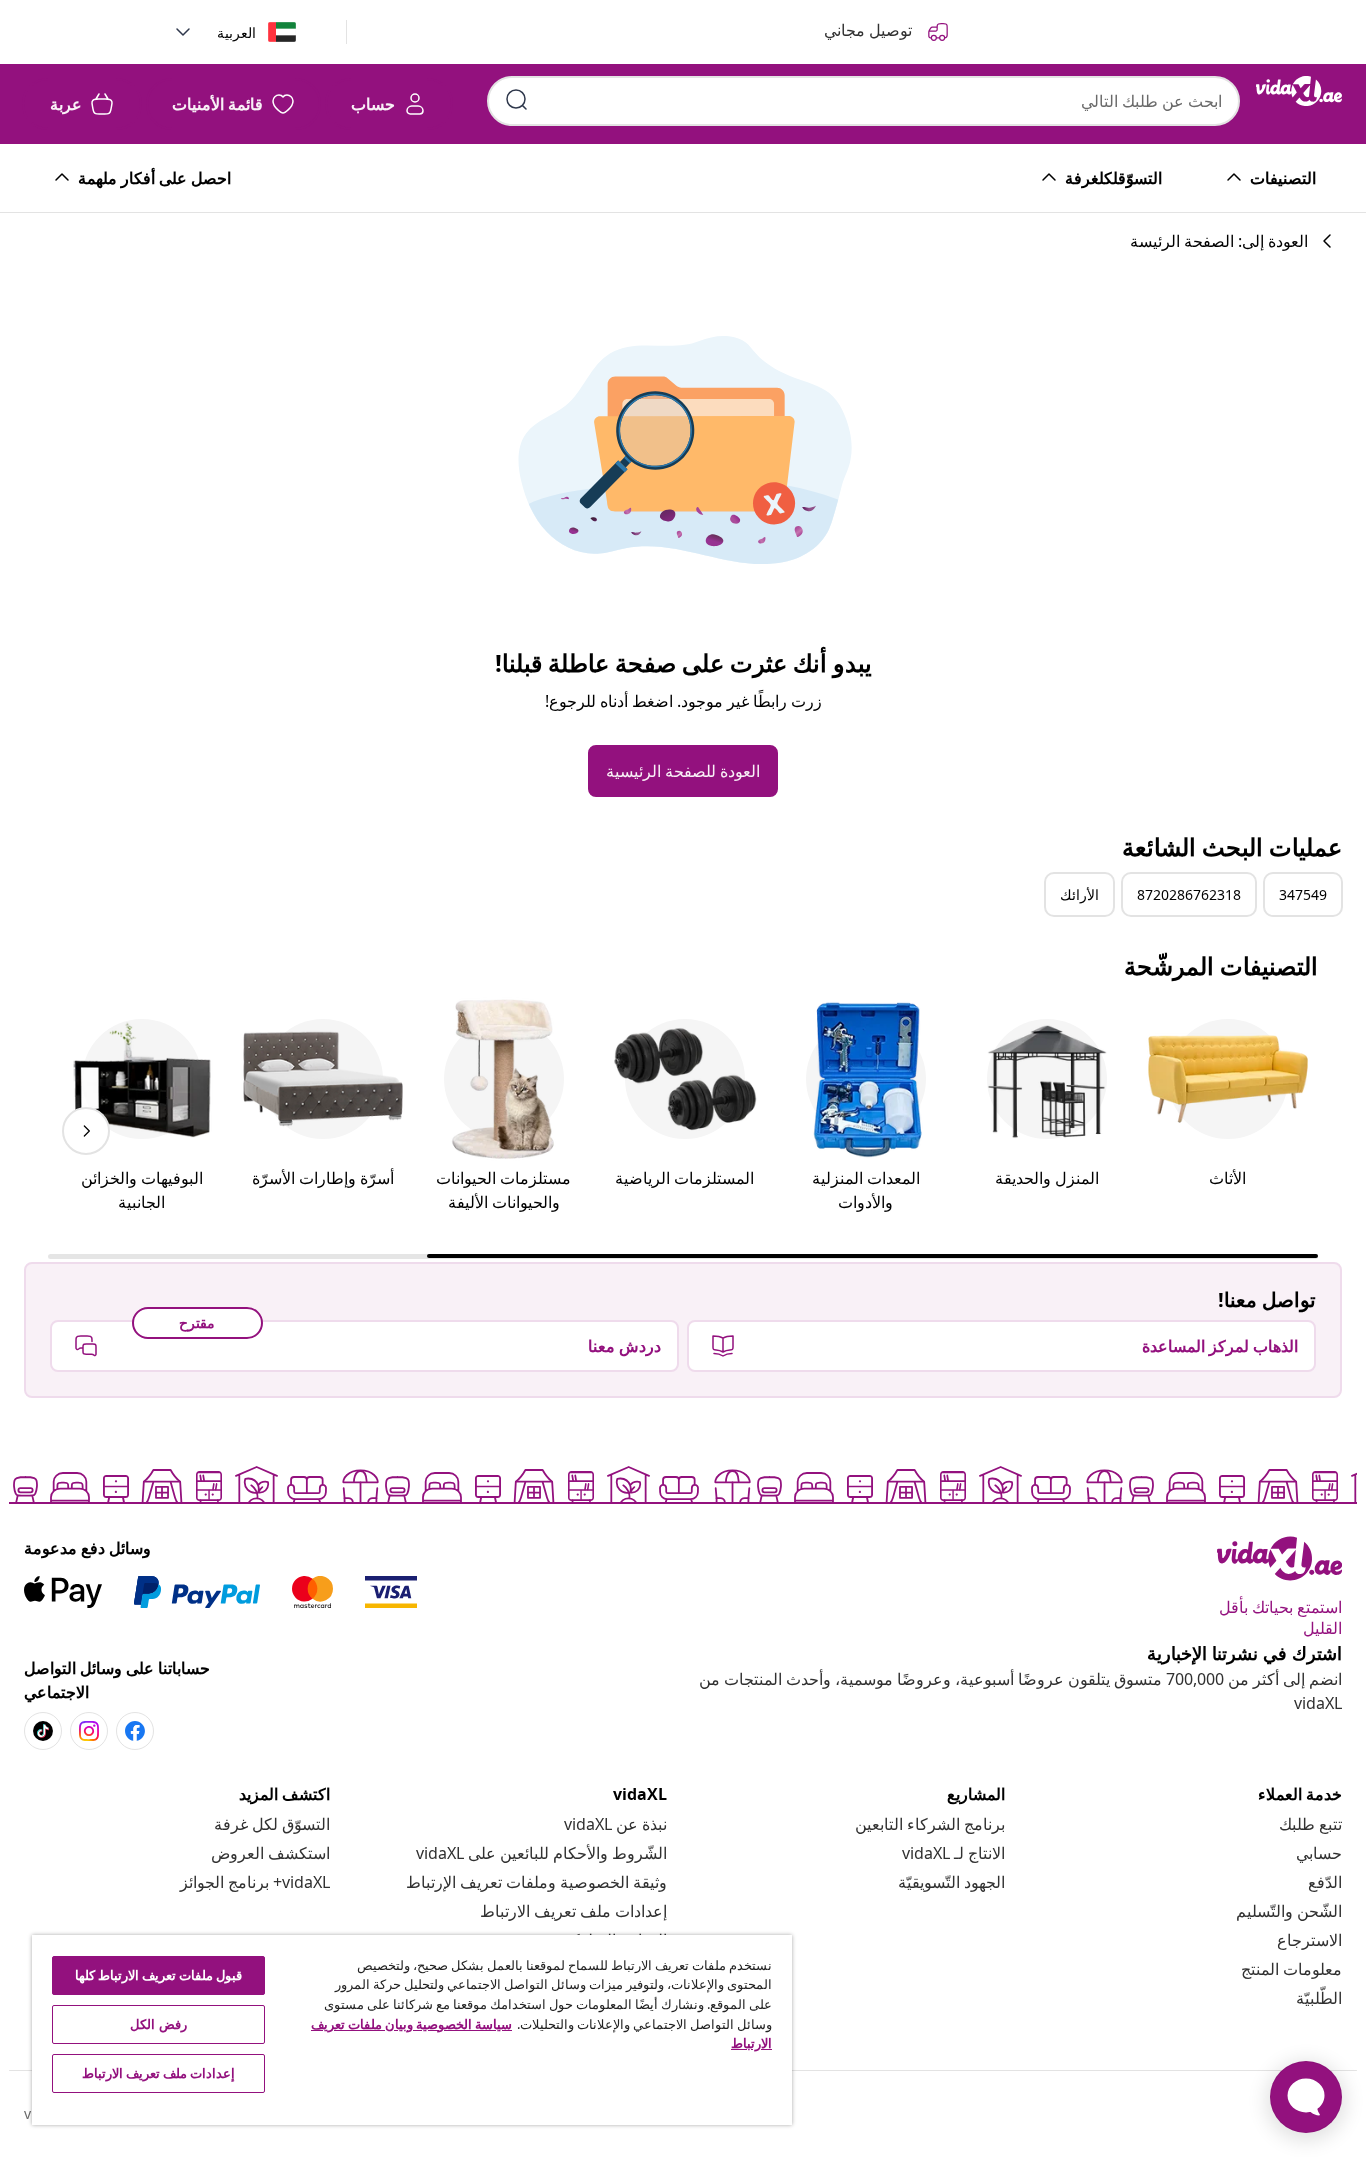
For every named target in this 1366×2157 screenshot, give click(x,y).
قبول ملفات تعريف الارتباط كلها (159, 1975)
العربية (236, 32)
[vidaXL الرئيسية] (1299, 91)
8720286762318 (1189, 894)
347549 (1303, 894)
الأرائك (1079, 894)
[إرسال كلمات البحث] (517, 100)
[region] (412, 2030)
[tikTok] (43, 1731)
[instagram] (89, 1731)
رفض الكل (158, 2024)
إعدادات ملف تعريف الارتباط (573, 1911)
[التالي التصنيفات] (86, 1131)
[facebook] (135, 1731)
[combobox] (863, 101)
